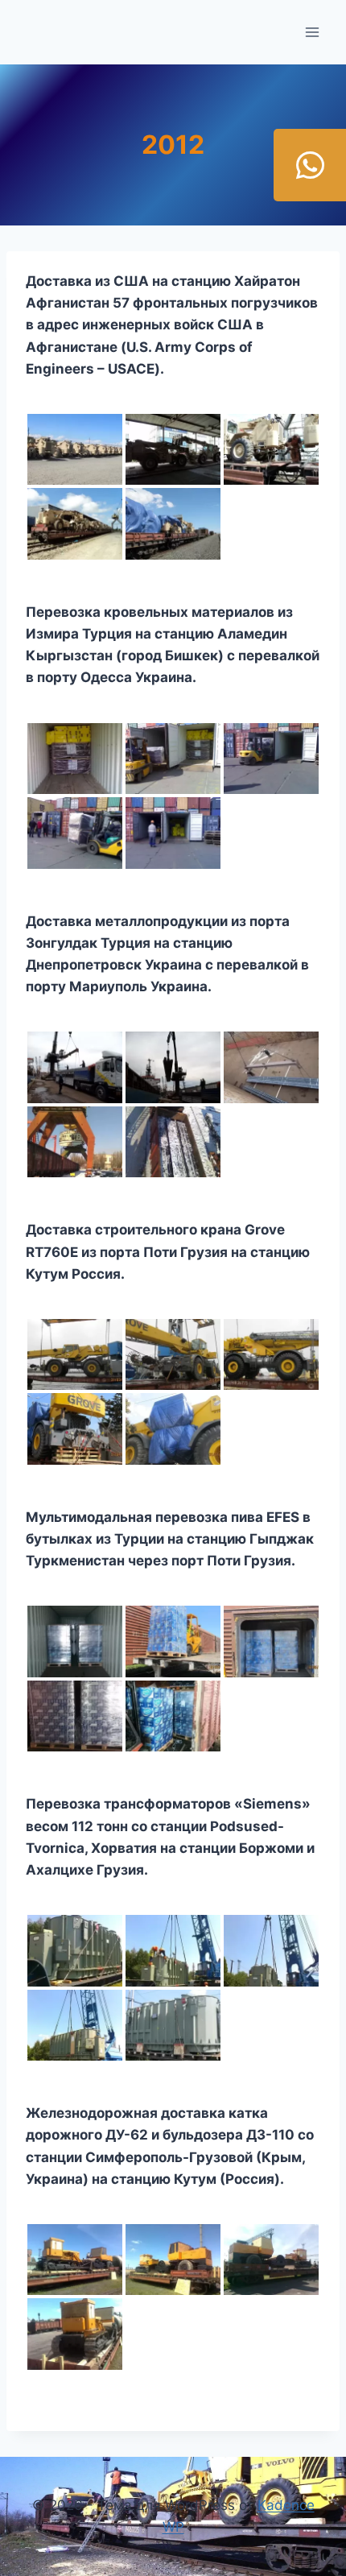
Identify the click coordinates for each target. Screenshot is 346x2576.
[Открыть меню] (312, 32)
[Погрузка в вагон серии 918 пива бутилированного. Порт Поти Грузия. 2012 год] (271, 1641)
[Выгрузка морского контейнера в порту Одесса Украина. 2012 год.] (271, 759)
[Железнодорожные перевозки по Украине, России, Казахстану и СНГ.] (75, 2334)
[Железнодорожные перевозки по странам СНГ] (173, 833)
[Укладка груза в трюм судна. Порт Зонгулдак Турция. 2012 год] (271, 1067)
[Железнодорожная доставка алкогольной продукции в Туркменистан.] (173, 1716)
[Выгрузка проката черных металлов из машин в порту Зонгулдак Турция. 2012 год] (75, 1067)
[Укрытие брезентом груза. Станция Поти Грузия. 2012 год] (173, 523)
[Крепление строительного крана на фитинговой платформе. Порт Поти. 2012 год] (75, 1429)
